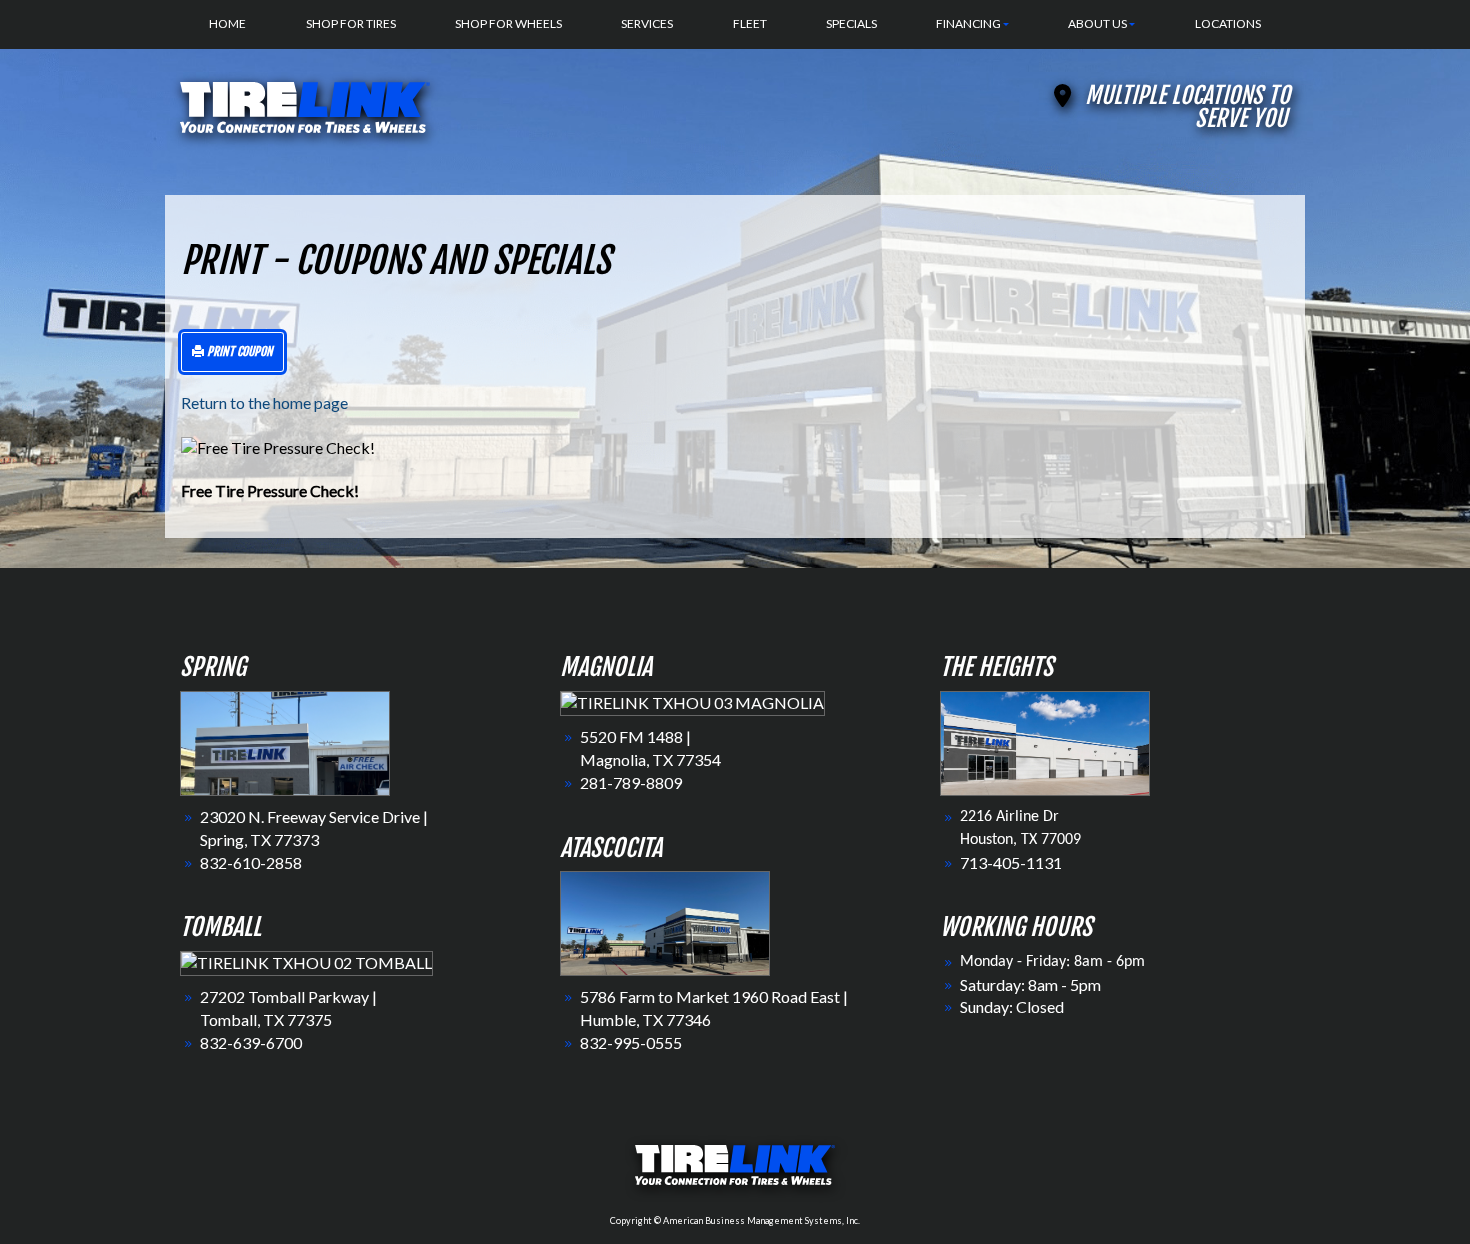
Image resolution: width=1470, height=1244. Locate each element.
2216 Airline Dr (1009, 817)
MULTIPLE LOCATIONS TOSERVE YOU (1187, 107)
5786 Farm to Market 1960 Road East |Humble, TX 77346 (714, 1008)
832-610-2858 (251, 862)
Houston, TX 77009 (1020, 840)
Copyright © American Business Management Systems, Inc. (735, 1220)
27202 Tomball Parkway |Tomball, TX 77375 (288, 1008)
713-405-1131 (1011, 862)
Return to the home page (264, 402)
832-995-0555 (631, 1042)
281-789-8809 (631, 782)
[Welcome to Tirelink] (305, 104)
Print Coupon (238, 351)
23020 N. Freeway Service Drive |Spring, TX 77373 (314, 828)
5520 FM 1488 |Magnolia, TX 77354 (650, 748)
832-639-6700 (251, 1042)
